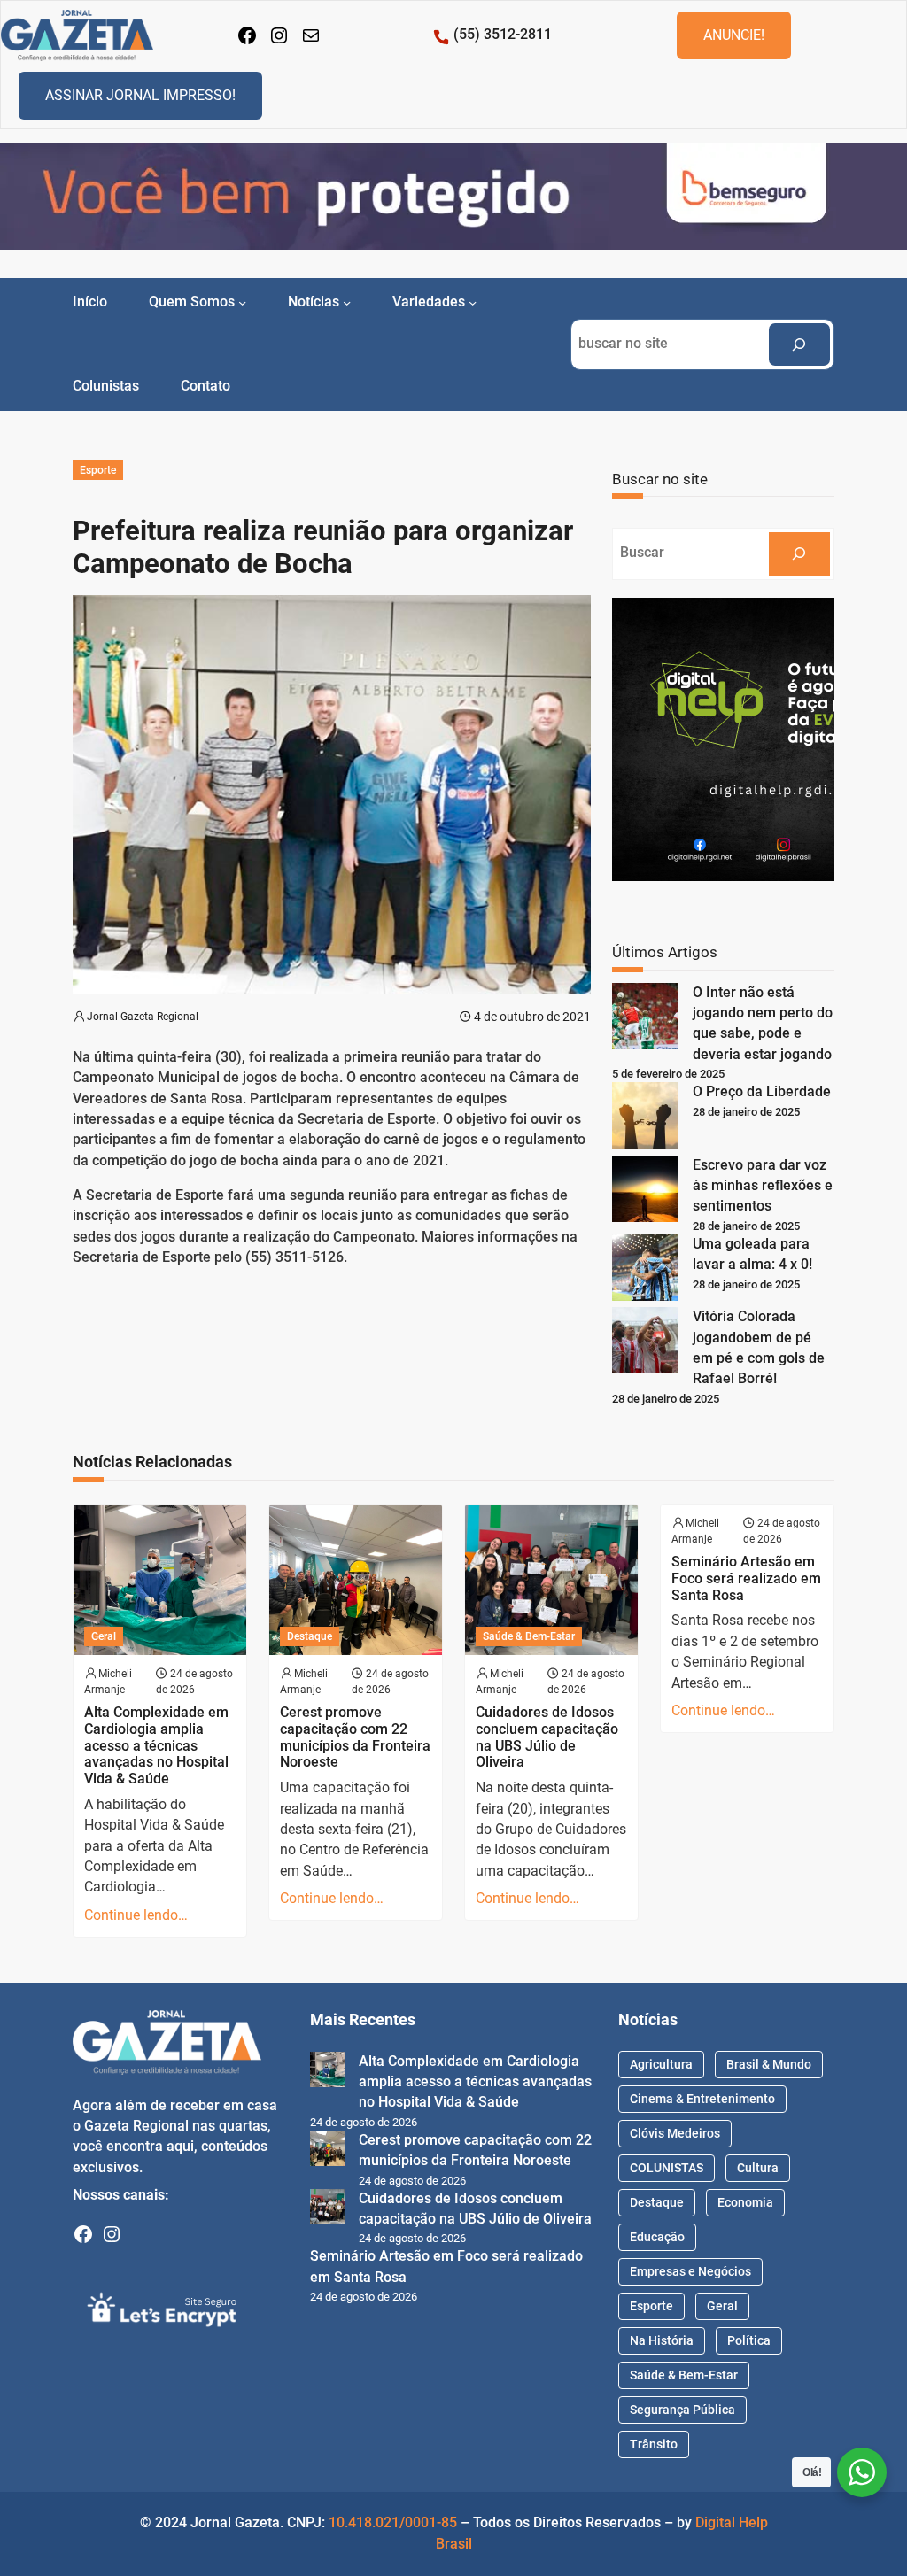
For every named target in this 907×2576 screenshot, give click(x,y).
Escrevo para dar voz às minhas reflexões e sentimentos (763, 1186)
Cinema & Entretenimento (702, 2099)
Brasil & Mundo (769, 2064)
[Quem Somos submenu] (242, 302)
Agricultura (661, 2064)
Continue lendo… (136, 1915)
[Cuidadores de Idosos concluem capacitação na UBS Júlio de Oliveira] (328, 2210)
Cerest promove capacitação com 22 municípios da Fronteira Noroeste (355, 1737)
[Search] (800, 345)
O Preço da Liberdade (762, 1092)
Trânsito (654, 2444)
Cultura (758, 2168)
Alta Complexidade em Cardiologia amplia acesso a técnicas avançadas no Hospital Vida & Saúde (156, 1746)
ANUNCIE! (734, 35)
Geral (104, 1636)
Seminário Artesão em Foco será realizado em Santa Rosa (746, 1578)
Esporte (98, 470)
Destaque (310, 1636)
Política (749, 2340)
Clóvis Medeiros (675, 2133)
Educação (657, 2237)
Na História (662, 2340)
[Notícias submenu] (347, 302)
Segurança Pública (682, 2410)
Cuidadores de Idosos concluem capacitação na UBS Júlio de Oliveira (547, 1737)
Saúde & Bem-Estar (529, 1636)
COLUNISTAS (667, 2168)
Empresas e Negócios (690, 2271)
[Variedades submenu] (473, 302)
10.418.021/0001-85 (393, 2523)
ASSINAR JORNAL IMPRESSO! (140, 95)
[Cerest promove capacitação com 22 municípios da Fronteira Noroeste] (328, 2151)
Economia (745, 2202)
